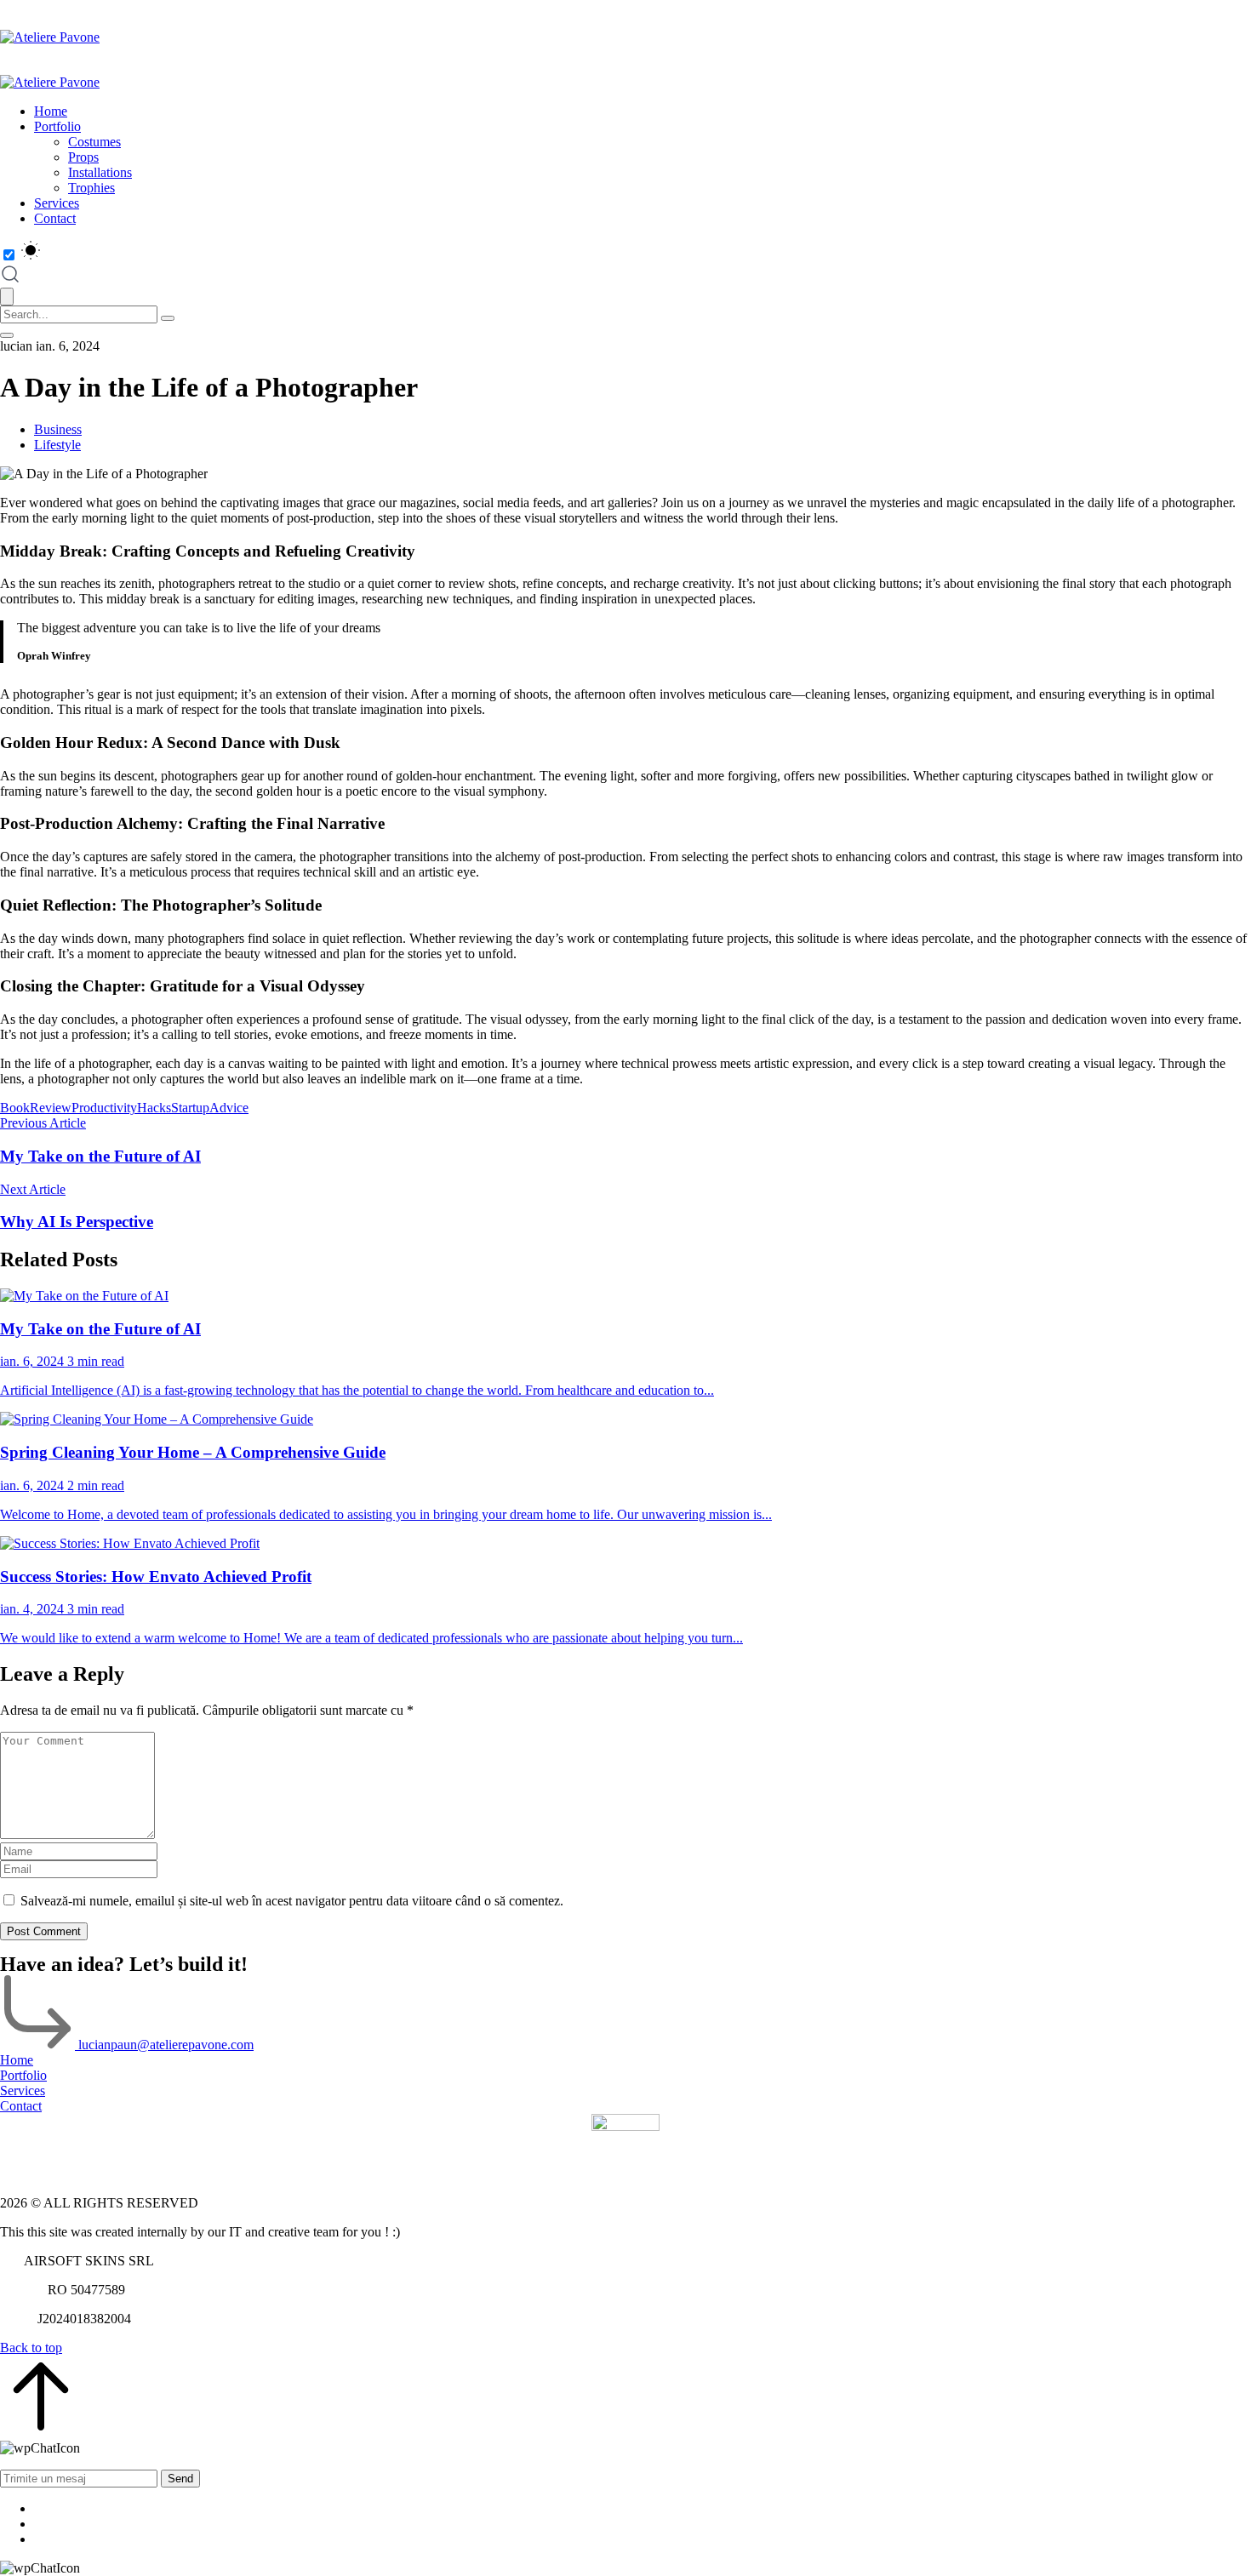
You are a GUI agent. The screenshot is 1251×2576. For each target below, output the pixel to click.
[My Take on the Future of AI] (625, 1296)
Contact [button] (21, 2106)
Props (83, 157)
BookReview (36, 1108)
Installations (100, 172)
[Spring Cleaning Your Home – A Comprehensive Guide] (625, 1419)
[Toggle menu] (7, 335)
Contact (55, 218)
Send (180, 2479)
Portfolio (57, 126)
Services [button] (23, 2091)
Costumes (94, 142)
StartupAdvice (210, 1108)
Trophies (91, 188)
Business (58, 429)
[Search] (168, 318)
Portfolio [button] (23, 2075)
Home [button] (17, 2060)
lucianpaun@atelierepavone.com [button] (166, 2045)
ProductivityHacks (121, 1108)
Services (57, 203)
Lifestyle (57, 445)
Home (51, 111)
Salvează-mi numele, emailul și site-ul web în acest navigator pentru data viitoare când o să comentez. (292, 1901)
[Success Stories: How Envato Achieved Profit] (625, 1544)
